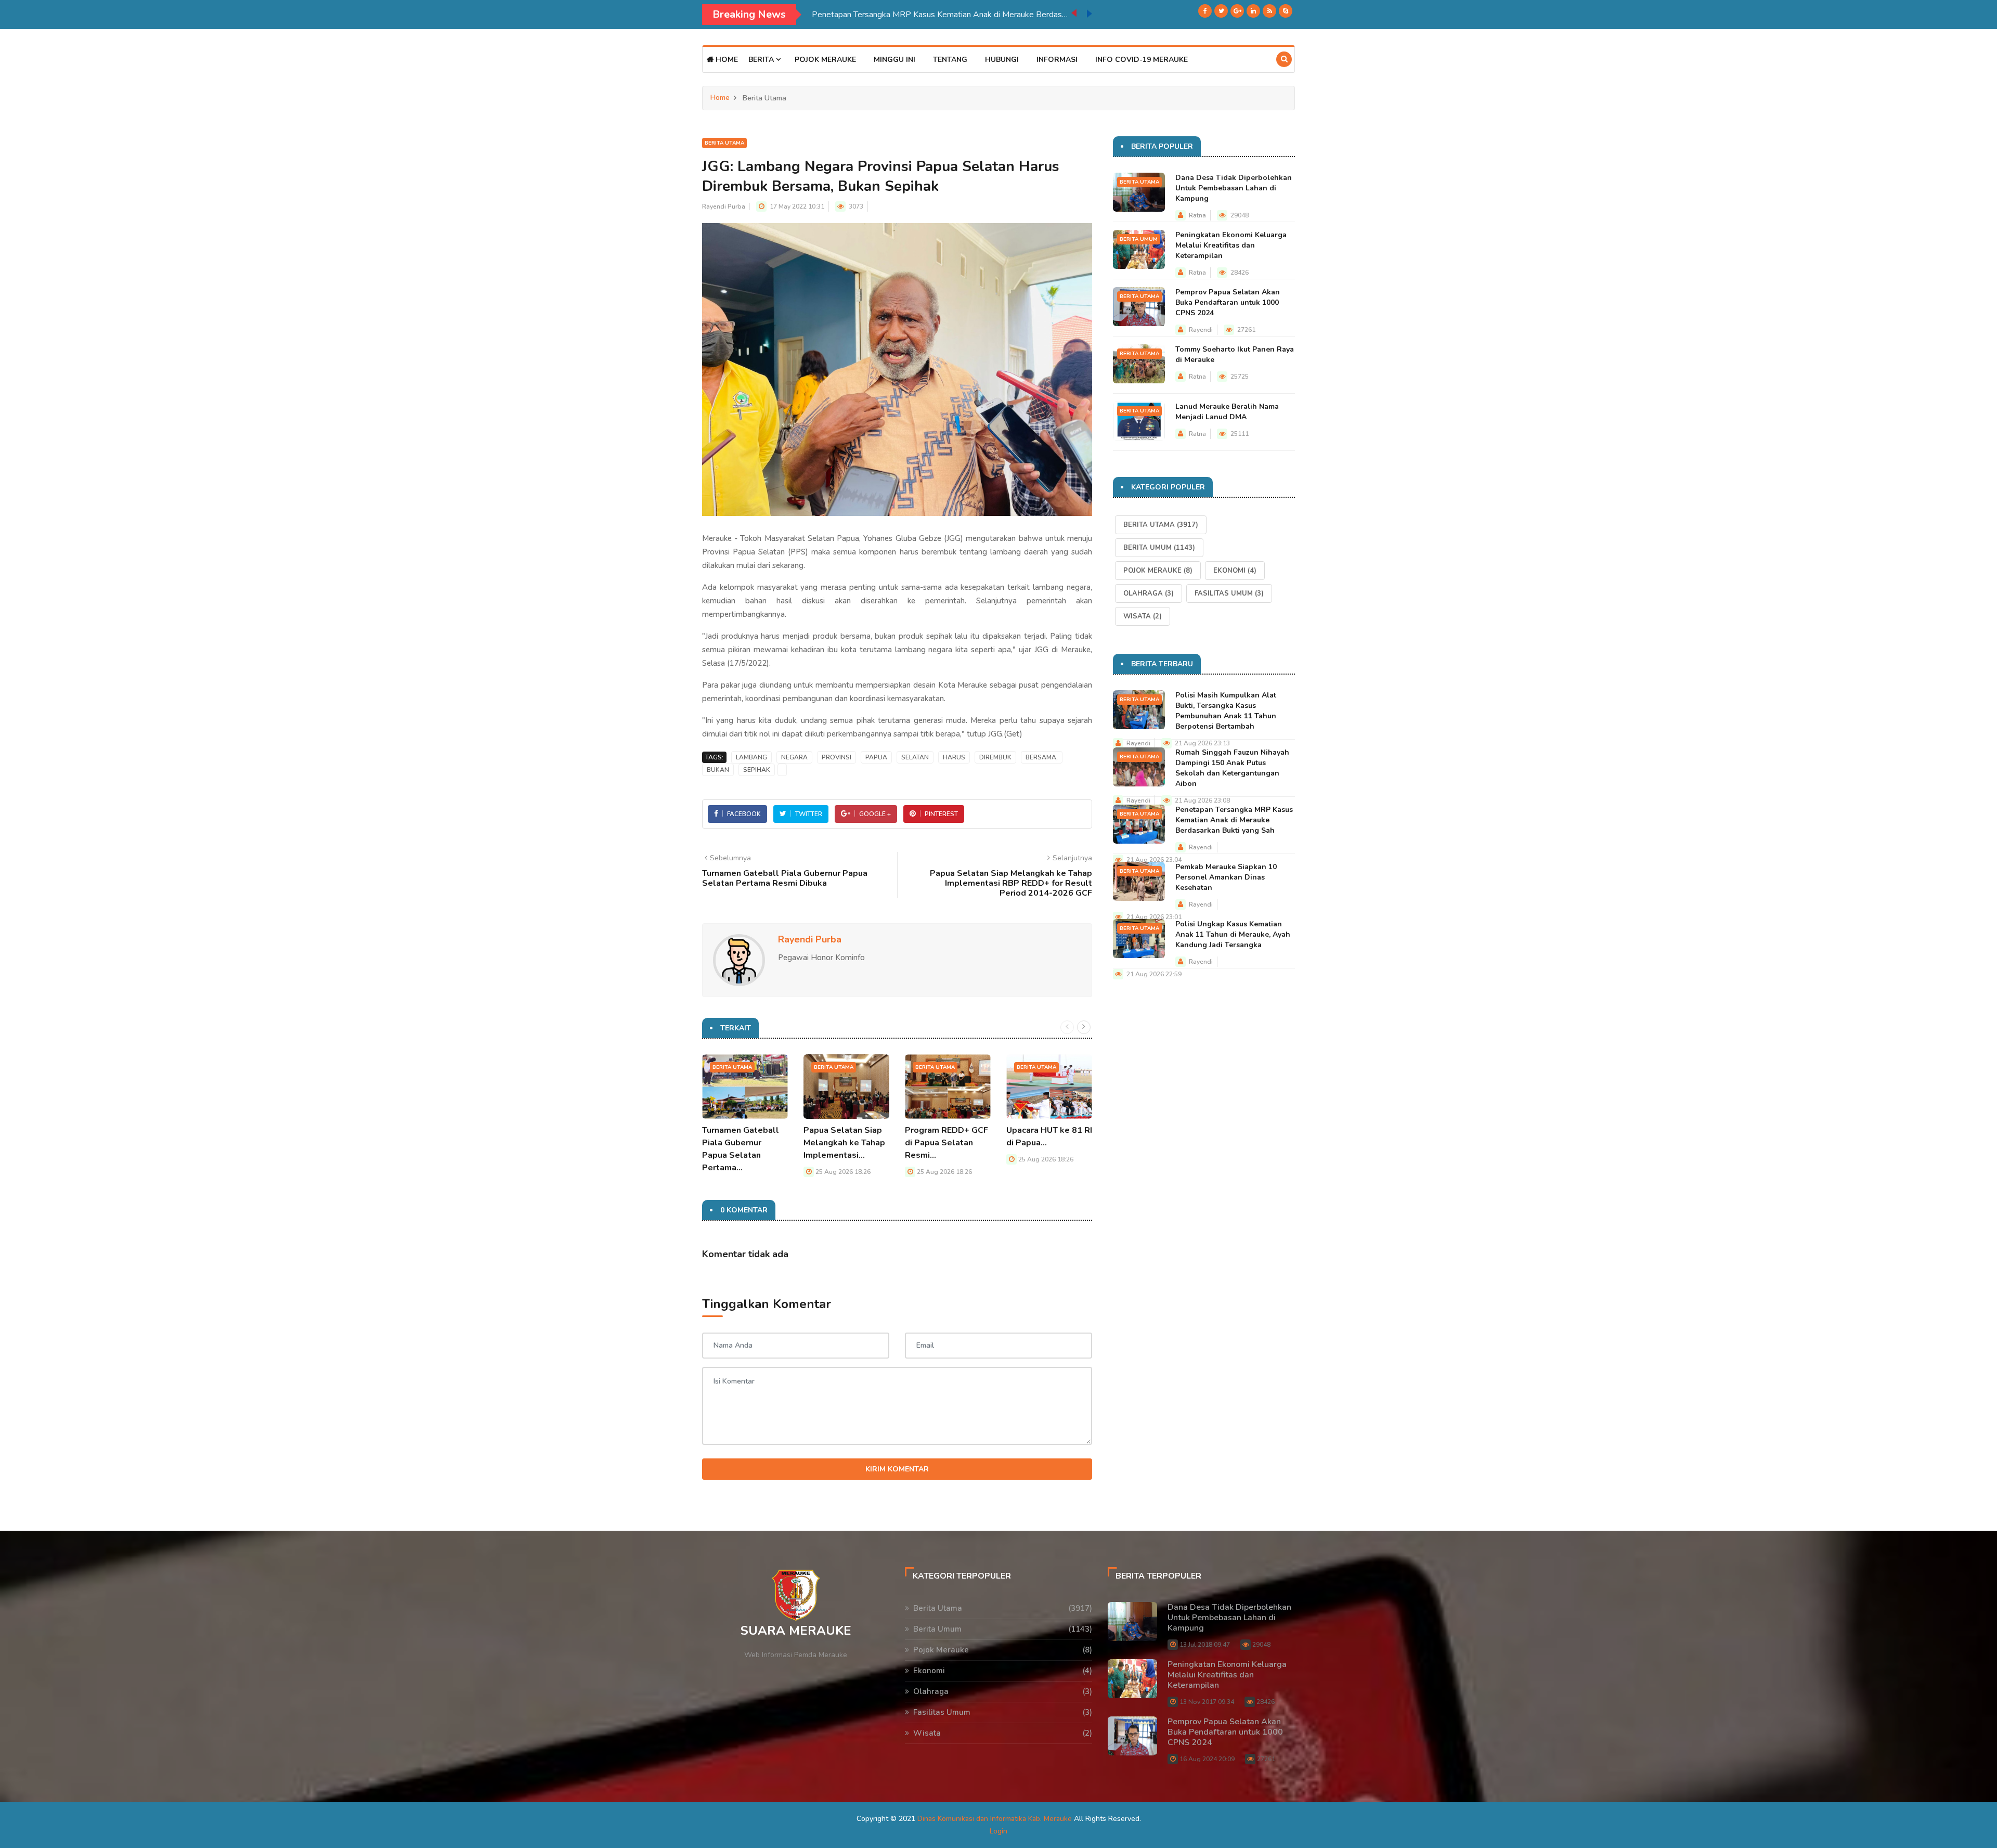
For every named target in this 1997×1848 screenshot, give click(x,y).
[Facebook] (1205, 11)
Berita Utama (724, 143)
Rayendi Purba (724, 206)
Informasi (1057, 60)
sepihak (757, 770)
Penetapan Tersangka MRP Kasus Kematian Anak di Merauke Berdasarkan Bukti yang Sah (1234, 820)
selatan (915, 757)
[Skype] (1286, 11)
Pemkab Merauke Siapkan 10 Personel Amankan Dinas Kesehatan (932, 15)
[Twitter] (1221, 11)
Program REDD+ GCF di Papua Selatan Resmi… (946, 1143)
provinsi (837, 757)
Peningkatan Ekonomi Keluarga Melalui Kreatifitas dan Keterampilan (1231, 245)
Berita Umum (1139, 239)
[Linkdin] (1253, 11)
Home (726, 60)
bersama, (1042, 757)
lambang (751, 757)
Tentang (950, 60)
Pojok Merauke (825, 60)
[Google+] (1237, 11)
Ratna (1197, 215)
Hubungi (1002, 60)
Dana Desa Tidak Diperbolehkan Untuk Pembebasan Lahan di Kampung (1234, 188)
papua (876, 757)
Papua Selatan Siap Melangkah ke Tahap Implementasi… (844, 1143)
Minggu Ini (894, 60)
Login (998, 1831)
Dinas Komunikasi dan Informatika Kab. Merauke (995, 1819)
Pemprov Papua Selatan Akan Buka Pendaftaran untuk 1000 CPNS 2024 (1228, 302)
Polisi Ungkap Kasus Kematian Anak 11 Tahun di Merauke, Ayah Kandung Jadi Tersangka (1233, 934)
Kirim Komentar (897, 1469)
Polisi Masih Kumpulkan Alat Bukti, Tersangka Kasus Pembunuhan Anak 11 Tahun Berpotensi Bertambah (1226, 711)
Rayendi (1201, 330)
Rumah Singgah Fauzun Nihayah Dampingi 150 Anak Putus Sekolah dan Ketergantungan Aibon (1232, 768)
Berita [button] (762, 60)
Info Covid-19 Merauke (1142, 60)
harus (954, 757)
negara (794, 757)
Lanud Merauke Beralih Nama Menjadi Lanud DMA (1227, 412)
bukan (718, 770)
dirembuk (995, 757)
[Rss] (1269, 11)
